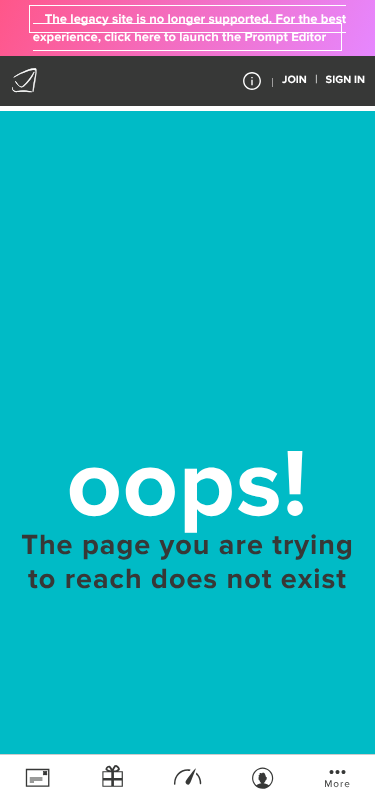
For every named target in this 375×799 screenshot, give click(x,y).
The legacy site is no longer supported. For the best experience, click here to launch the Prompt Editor (189, 28)
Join (294, 80)
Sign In (345, 80)
